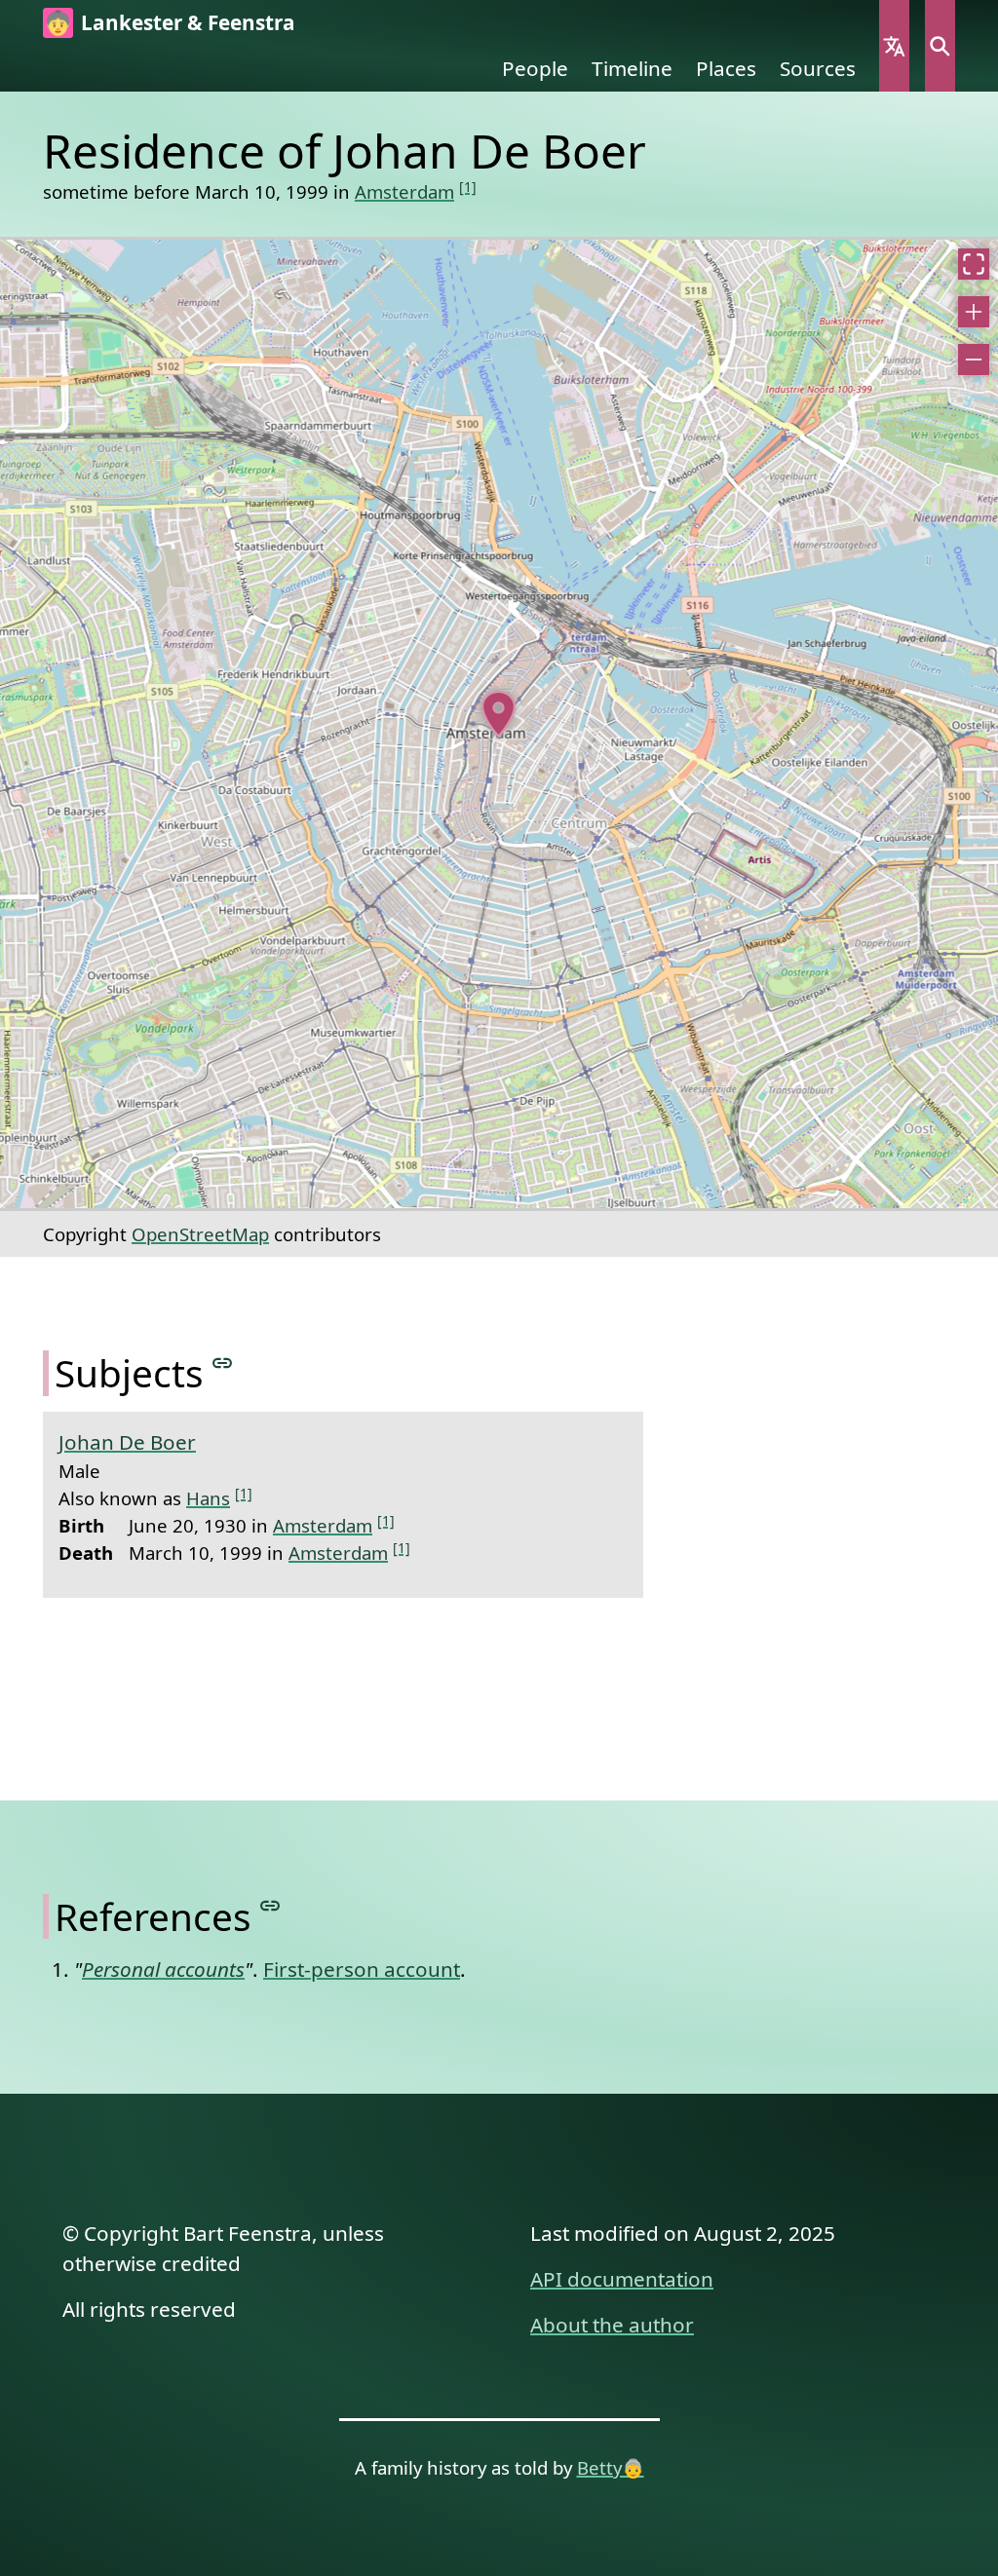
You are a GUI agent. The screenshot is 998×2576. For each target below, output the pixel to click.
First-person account (362, 1969)
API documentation (622, 2279)
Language (894, 46)
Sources (818, 68)
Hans (208, 1498)
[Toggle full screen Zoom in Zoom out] (499, 724)
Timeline (632, 68)
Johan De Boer (127, 1442)
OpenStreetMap (200, 1234)
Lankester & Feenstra (188, 22)
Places (726, 68)
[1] (468, 187)
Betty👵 (611, 2467)
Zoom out (974, 360)
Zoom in (974, 312)
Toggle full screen (974, 264)
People (535, 68)
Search (940, 46)
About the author (612, 2325)
